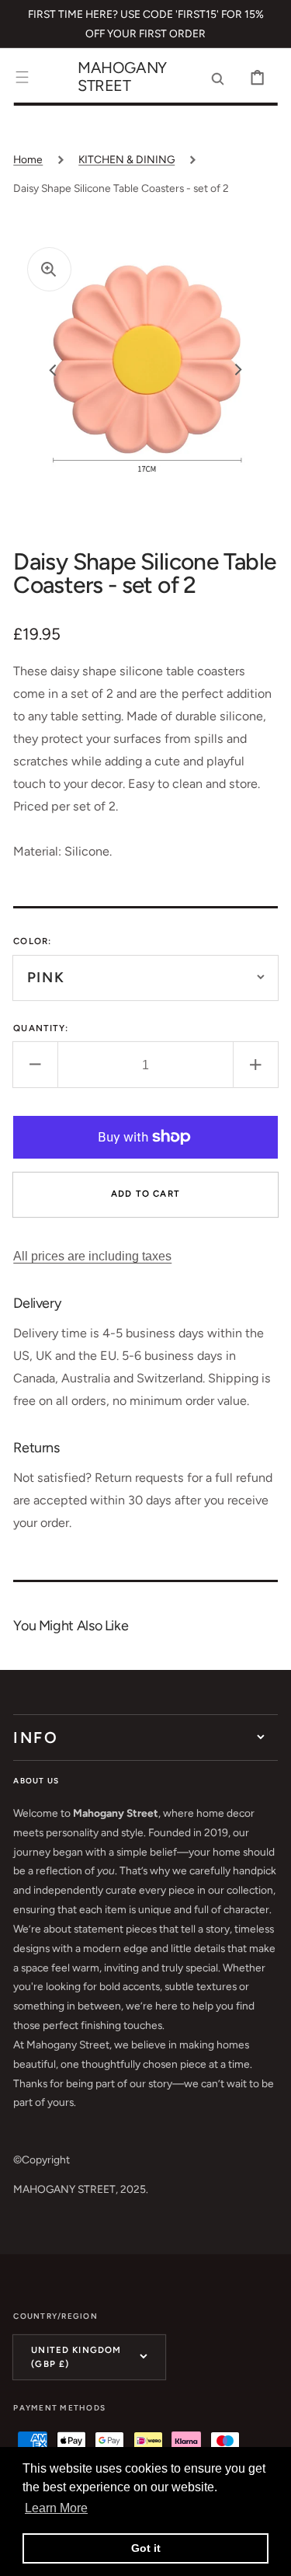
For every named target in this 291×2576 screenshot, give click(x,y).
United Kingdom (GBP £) (76, 2356)
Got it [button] (146, 2548)
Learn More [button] (56, 2508)
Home (28, 159)
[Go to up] (268, 2553)
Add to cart (145, 1194)
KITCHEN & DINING (126, 159)
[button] (22, 77)
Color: (32, 941)
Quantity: (41, 1028)
